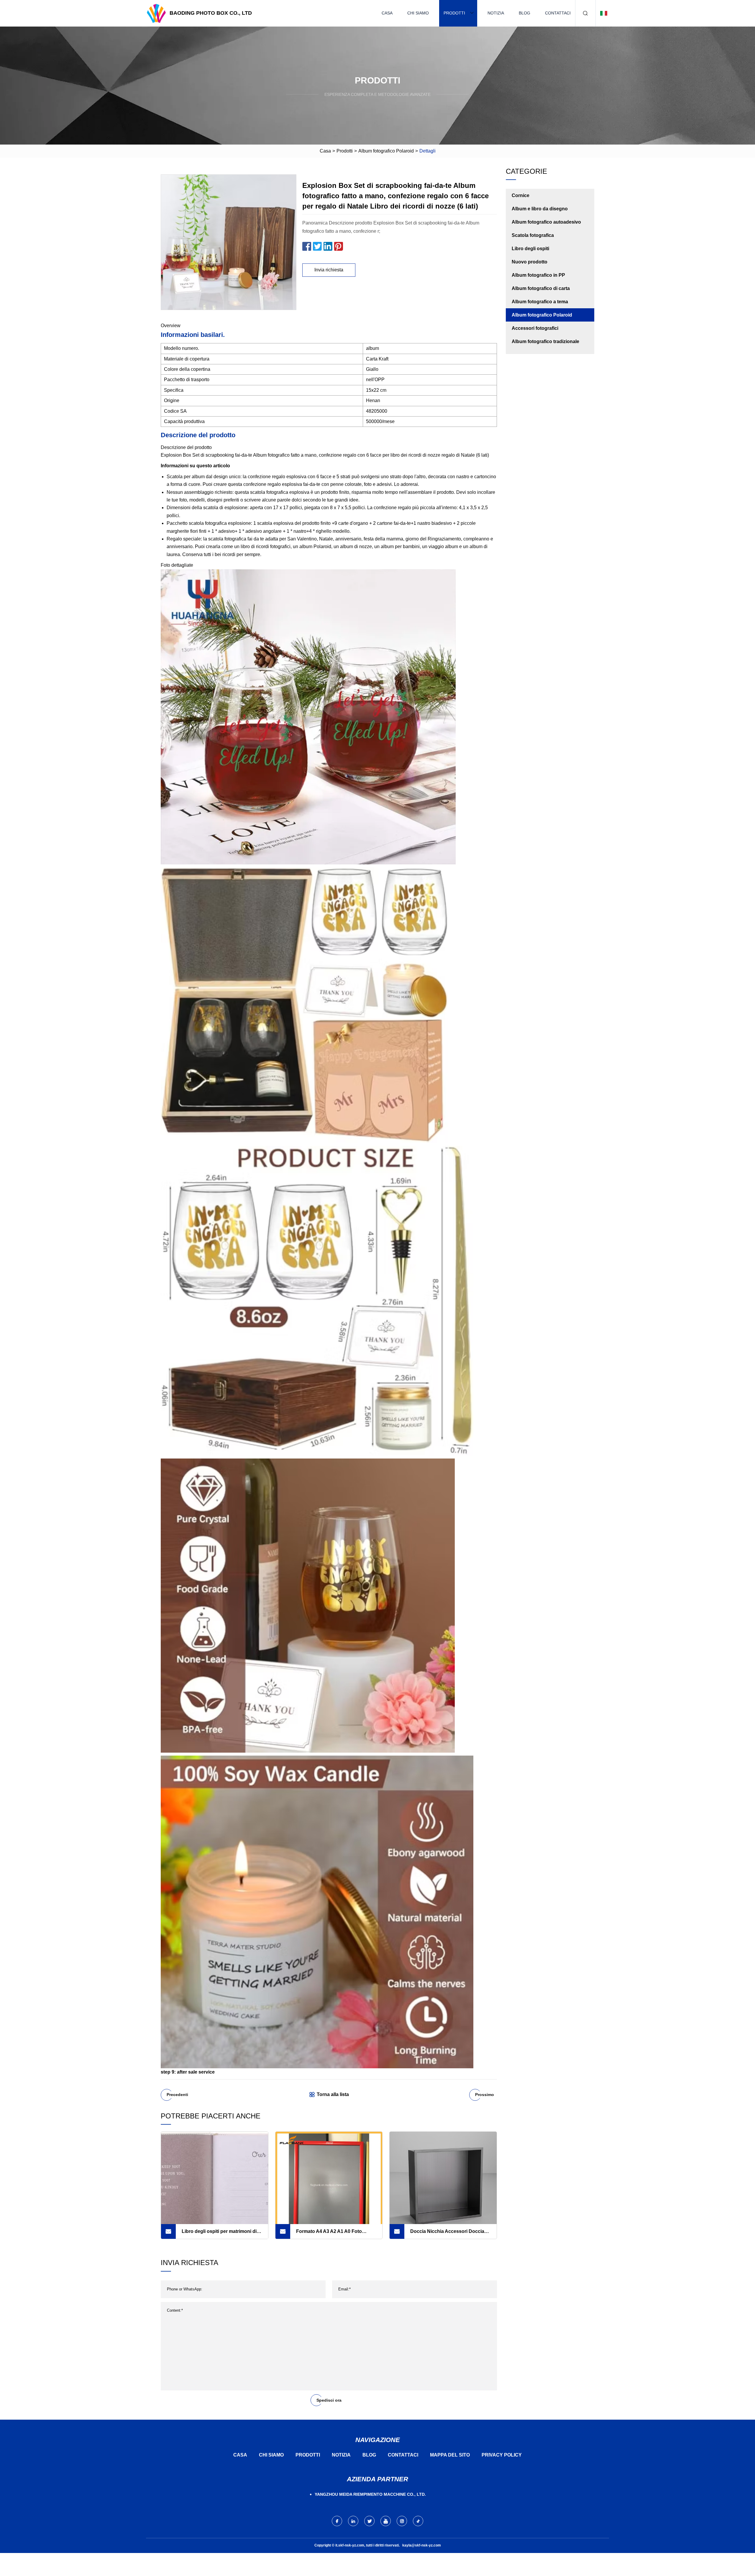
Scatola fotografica (533, 235)
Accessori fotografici (535, 328)
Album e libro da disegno (540, 209)
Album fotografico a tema (540, 302)
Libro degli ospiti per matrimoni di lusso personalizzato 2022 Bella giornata (219, 2234)
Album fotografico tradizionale (545, 341)
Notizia (496, 13)
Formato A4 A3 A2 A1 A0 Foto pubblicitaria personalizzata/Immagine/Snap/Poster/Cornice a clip (339, 2234)
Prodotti (454, 13)
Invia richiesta (329, 270)
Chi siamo (418, 13)
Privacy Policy (502, 2455)
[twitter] (369, 2521)
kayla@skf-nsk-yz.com (422, 2545)
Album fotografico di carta (541, 288)
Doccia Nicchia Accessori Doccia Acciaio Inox (447, 2234)
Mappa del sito (450, 2455)
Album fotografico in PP (538, 275)
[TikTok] (418, 2521)
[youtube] (386, 2521)
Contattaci (558, 13)
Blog (525, 13)
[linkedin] (353, 2521)
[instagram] (402, 2521)
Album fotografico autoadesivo (546, 222)
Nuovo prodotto (530, 262)
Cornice (521, 195)
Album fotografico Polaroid (386, 151)
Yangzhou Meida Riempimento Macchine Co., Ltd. (370, 2494)
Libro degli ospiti (530, 249)
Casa (387, 13)
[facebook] (337, 2521)
